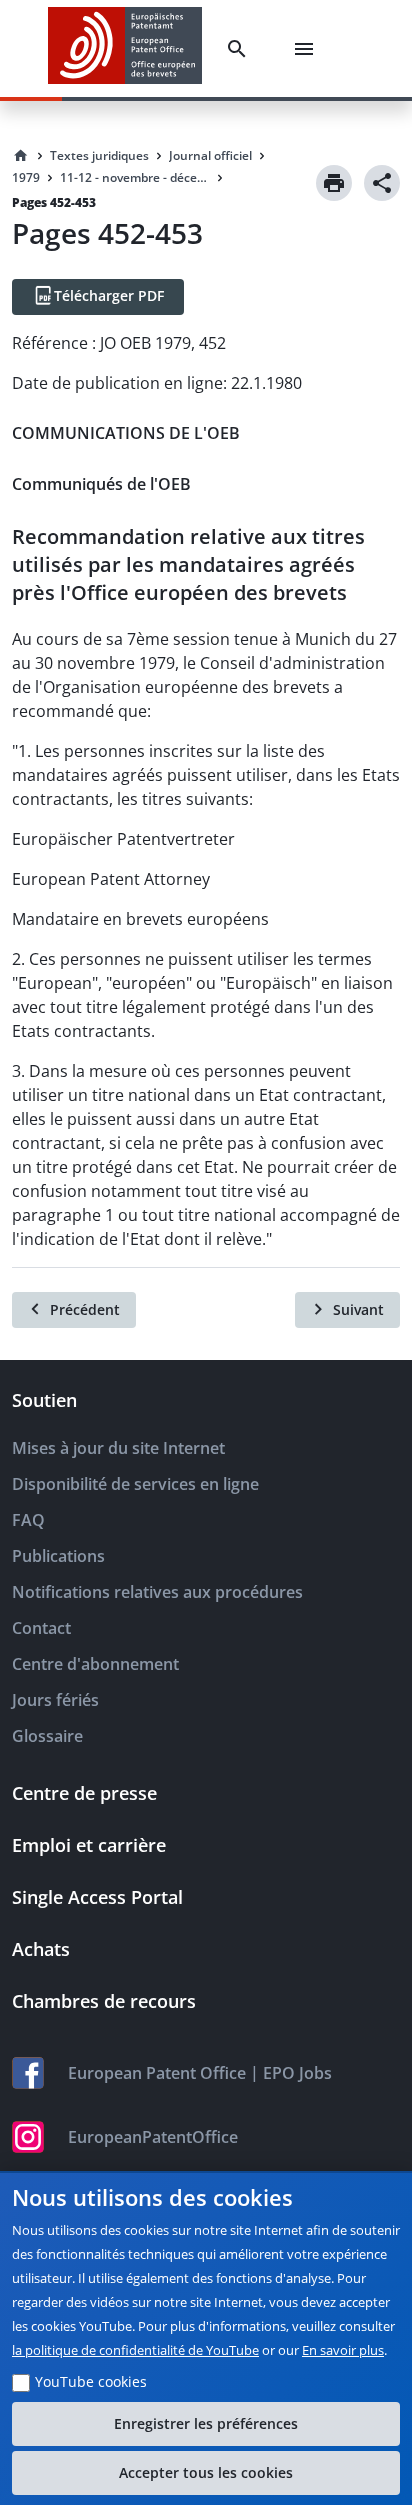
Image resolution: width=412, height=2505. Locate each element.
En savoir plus (343, 2350)
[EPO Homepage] (125, 48)
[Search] (241, 49)
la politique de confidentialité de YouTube (135, 2350)
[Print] (334, 183)
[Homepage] (21, 156)
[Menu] (308, 49)
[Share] (382, 183)
